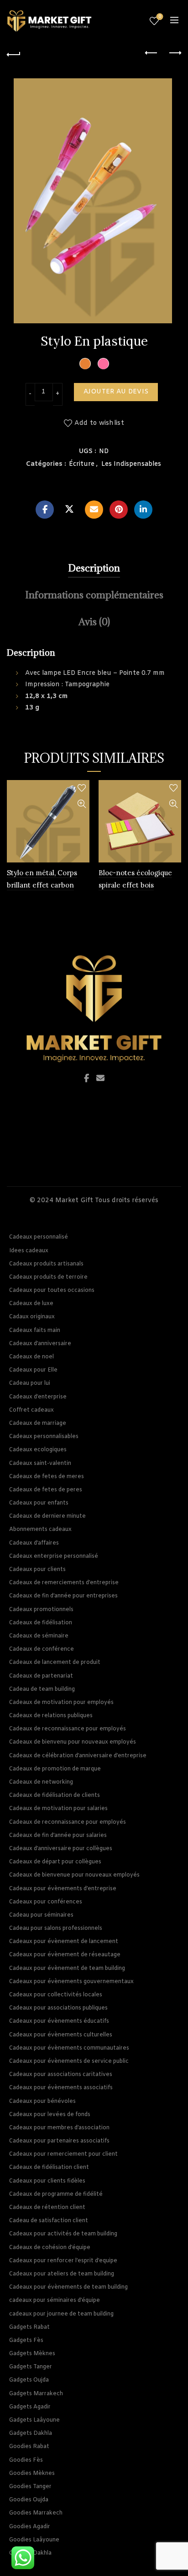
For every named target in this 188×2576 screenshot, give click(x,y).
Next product (174, 53)
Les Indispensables (131, 464)
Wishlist (160, 17)
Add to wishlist (99, 423)
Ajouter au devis (116, 392)
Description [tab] (94, 568)
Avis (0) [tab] (94, 622)
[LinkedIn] (143, 510)
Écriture (82, 464)
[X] (69, 510)
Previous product (151, 53)
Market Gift (74, 1201)
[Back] (14, 53)
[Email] (94, 510)
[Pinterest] (119, 510)
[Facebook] (45, 510)
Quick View (81, 804)
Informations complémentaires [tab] (94, 595)
